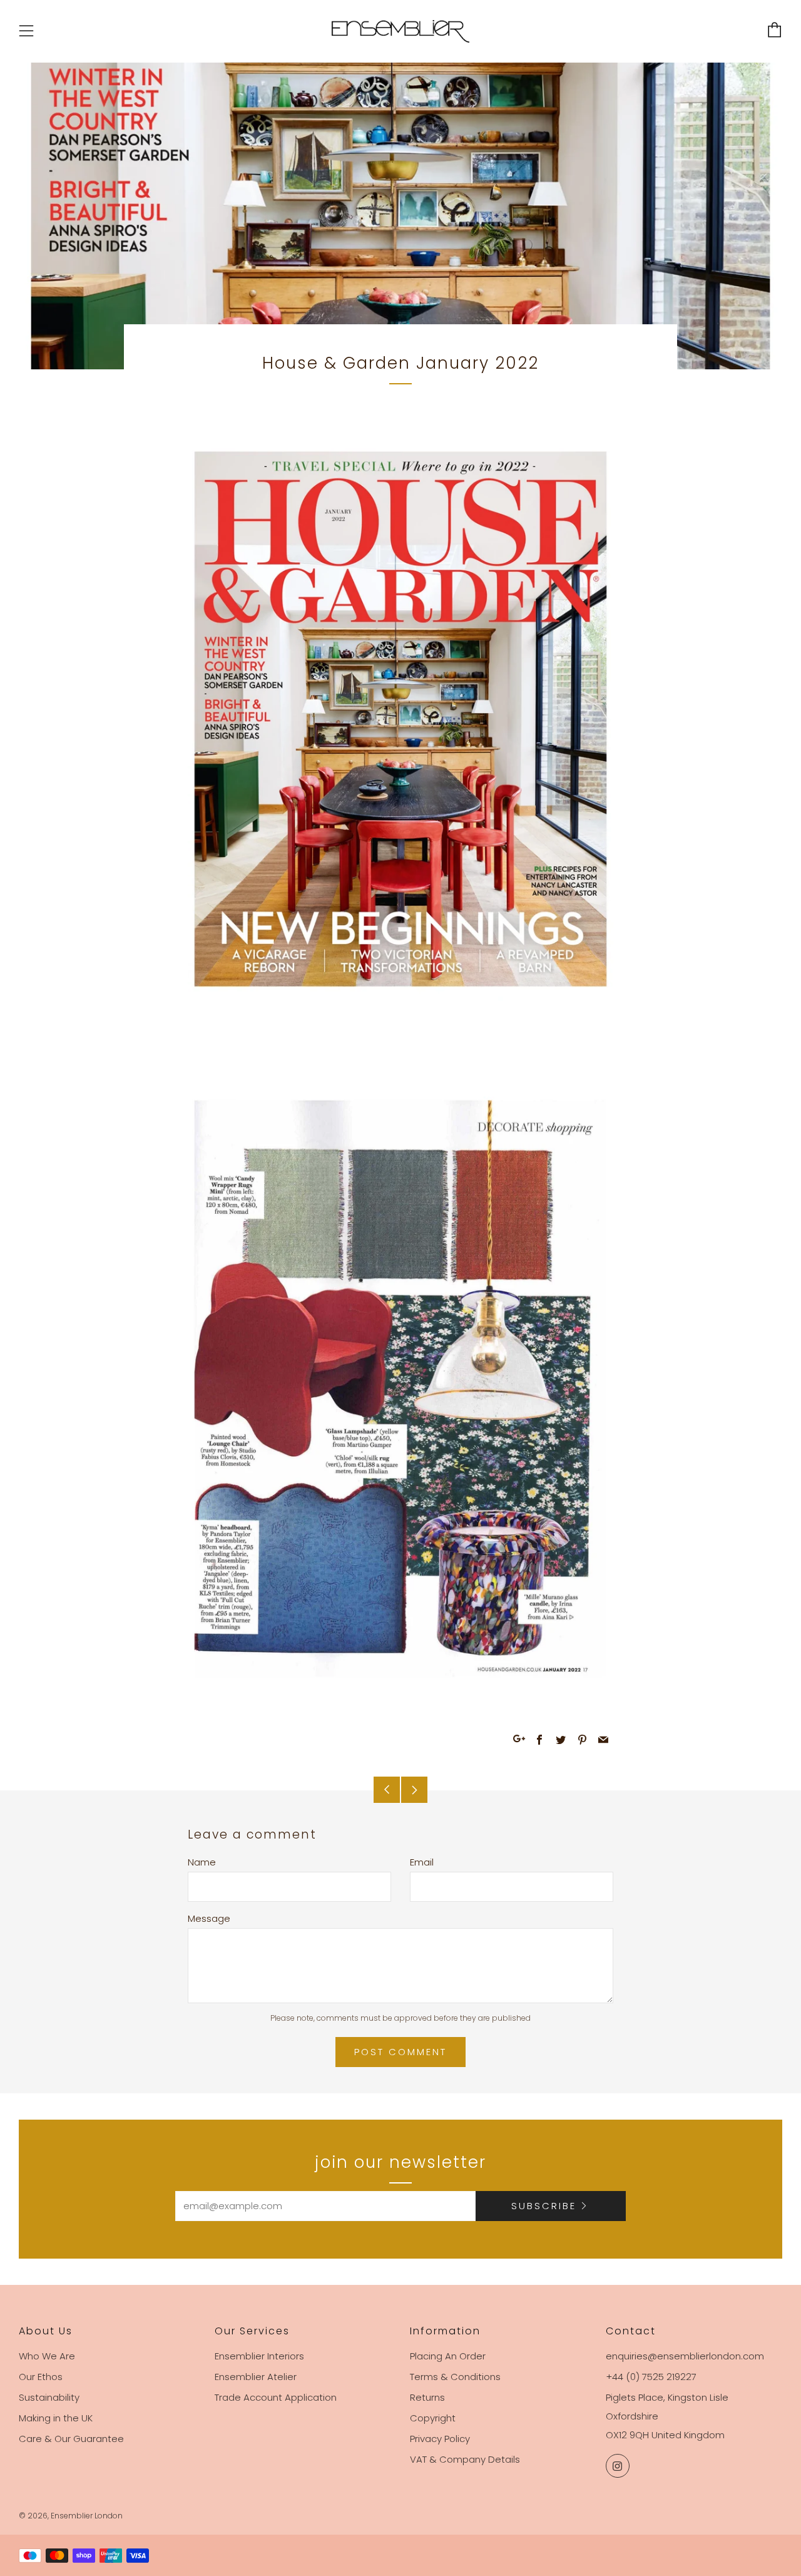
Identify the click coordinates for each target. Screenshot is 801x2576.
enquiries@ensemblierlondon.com (685, 2356)
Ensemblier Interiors (259, 2356)
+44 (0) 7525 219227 (651, 2377)
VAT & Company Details (465, 2459)
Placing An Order (448, 2356)
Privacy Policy (440, 2439)
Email (422, 1862)
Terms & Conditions (455, 2377)
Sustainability (49, 2397)
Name (202, 1862)
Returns (427, 2397)
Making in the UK (56, 2418)
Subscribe (544, 2206)
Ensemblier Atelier (256, 2377)
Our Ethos (41, 2377)
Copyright (433, 2418)
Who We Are (47, 2356)
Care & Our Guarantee (71, 2439)
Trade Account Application (276, 2397)
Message (209, 1918)
